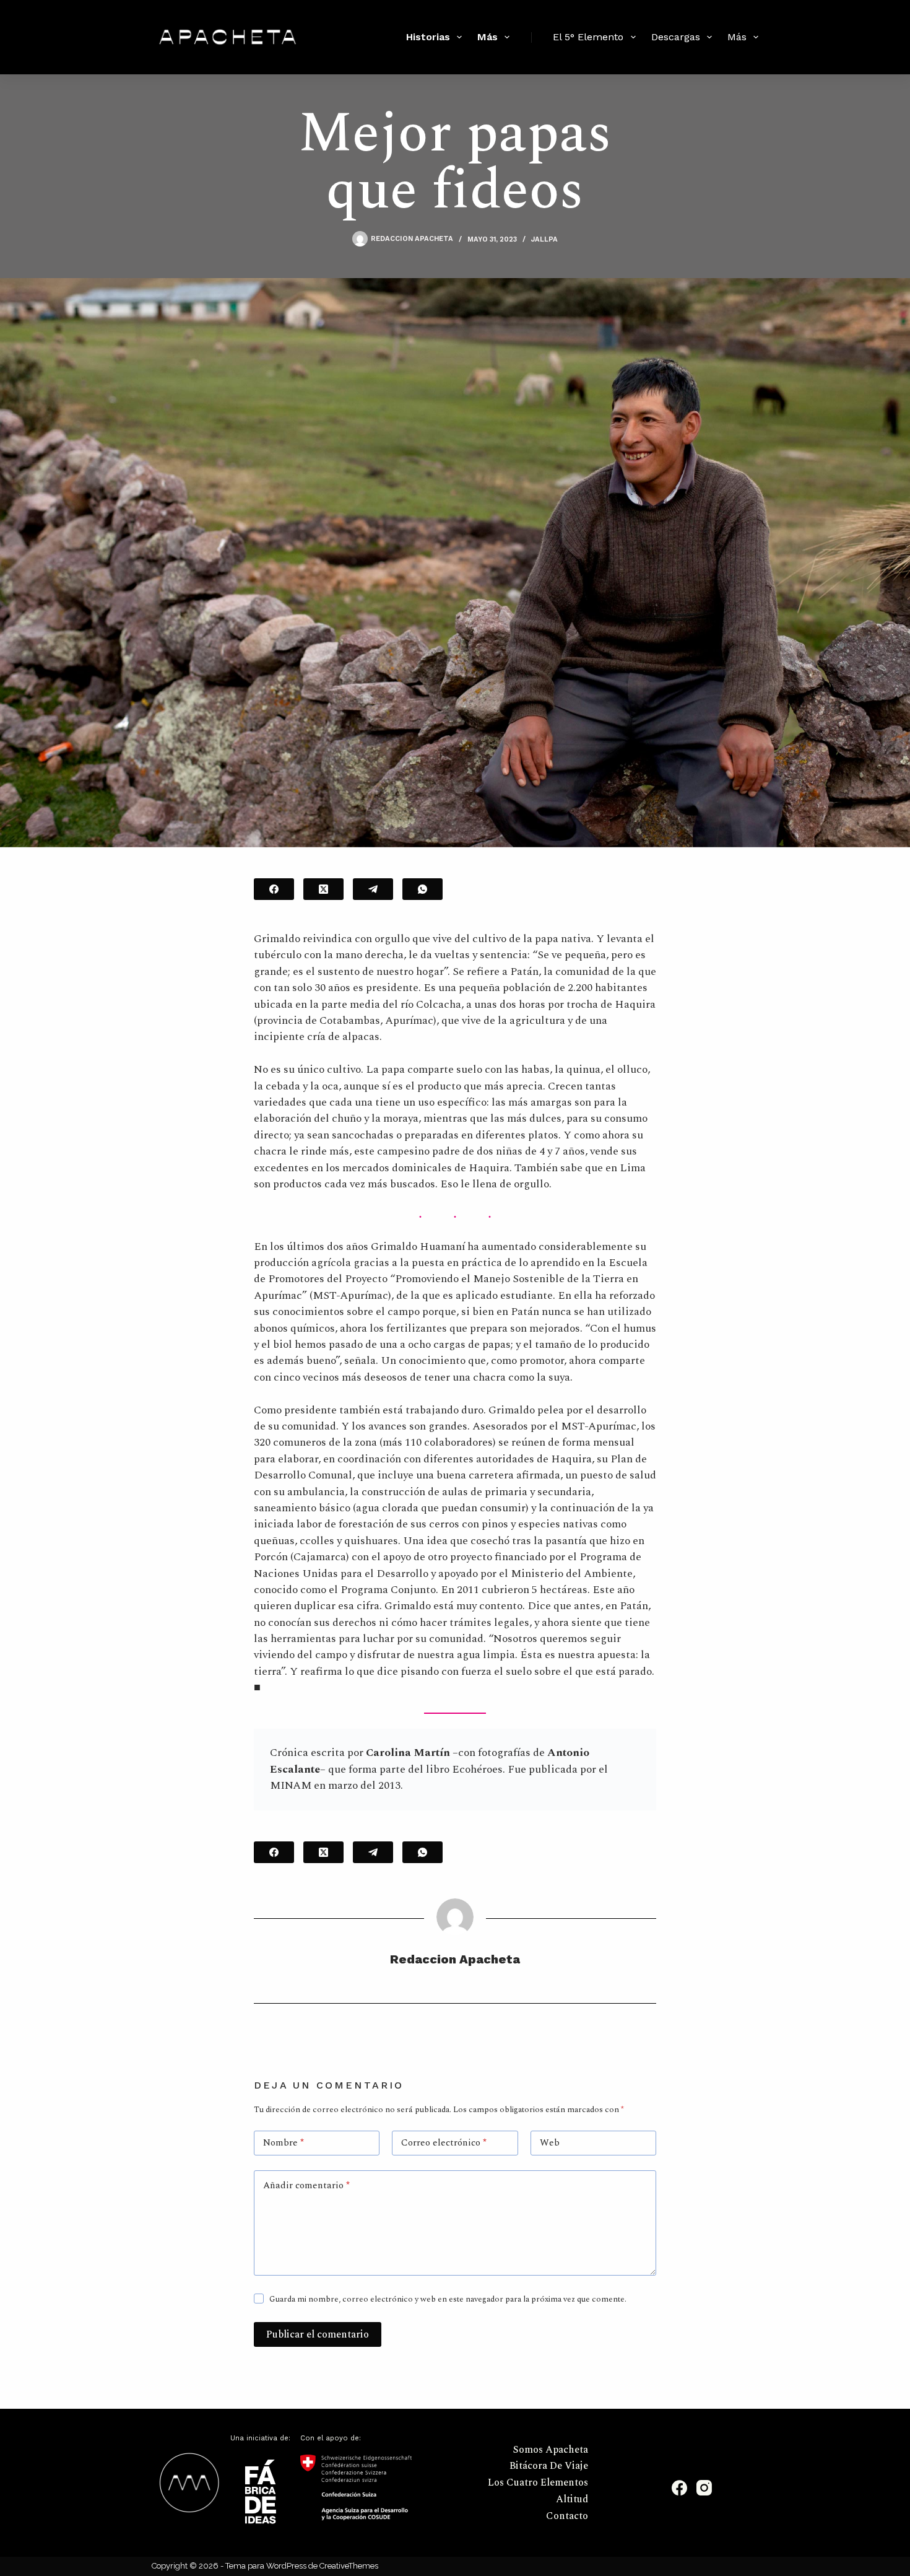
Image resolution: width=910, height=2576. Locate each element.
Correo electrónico (444, 2143)
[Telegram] (373, 889)
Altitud (572, 2500)
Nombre (284, 2143)
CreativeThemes (349, 2566)
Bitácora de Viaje (549, 2466)
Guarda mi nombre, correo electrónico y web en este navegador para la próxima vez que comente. (448, 2299)
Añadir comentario (306, 2185)
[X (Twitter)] (323, 889)
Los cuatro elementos (538, 2483)
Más (487, 37)
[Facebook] (274, 889)
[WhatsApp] (422, 889)
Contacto (567, 2516)
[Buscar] (379, 37)
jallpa (544, 239)
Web (550, 2143)
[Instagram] (704, 2488)
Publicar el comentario (318, 2334)
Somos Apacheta (551, 2450)
